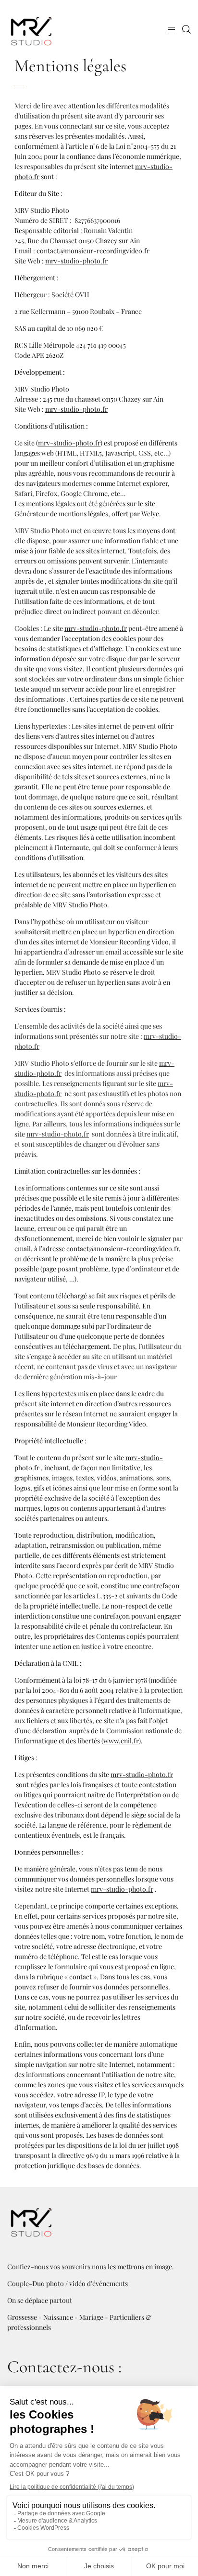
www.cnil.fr (121, 1741)
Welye (150, 514)
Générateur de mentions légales (61, 514)
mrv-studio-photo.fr (76, 261)
